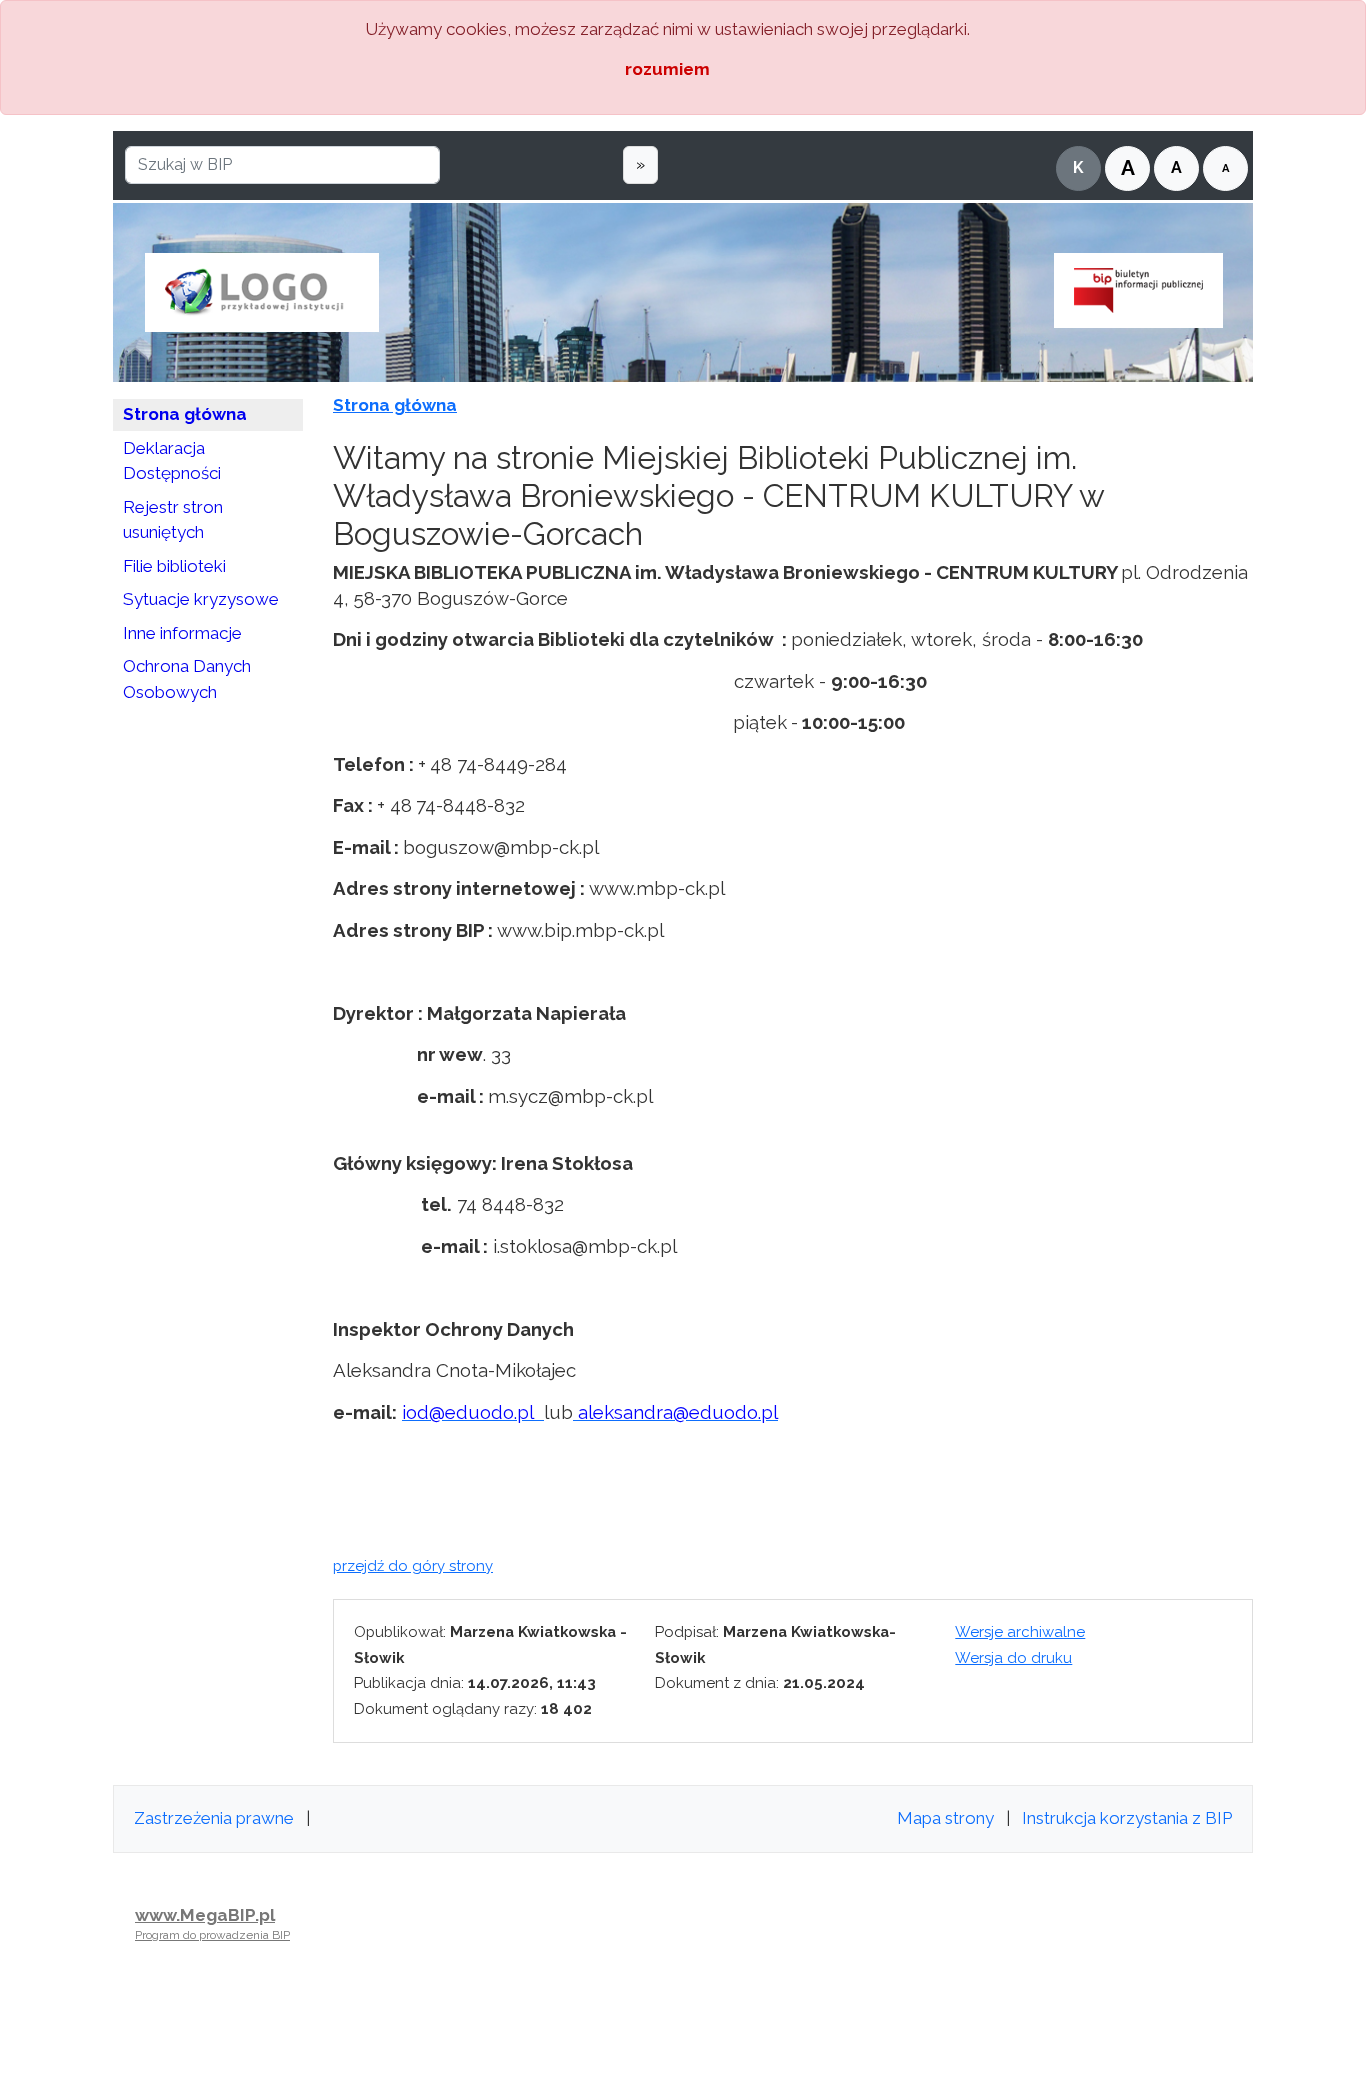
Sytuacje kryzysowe (201, 599)
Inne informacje (182, 633)
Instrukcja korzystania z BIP (1127, 1818)
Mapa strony (945, 1818)
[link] (473, 1412)
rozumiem (667, 69)
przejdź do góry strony (413, 1566)
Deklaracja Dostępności (172, 461)
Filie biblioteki (174, 566)
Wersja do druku (1013, 1658)
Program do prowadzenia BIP (212, 1935)
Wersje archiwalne (1020, 1632)
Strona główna (185, 414)
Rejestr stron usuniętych (173, 520)
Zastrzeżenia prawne (214, 1818)
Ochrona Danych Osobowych (187, 679)
